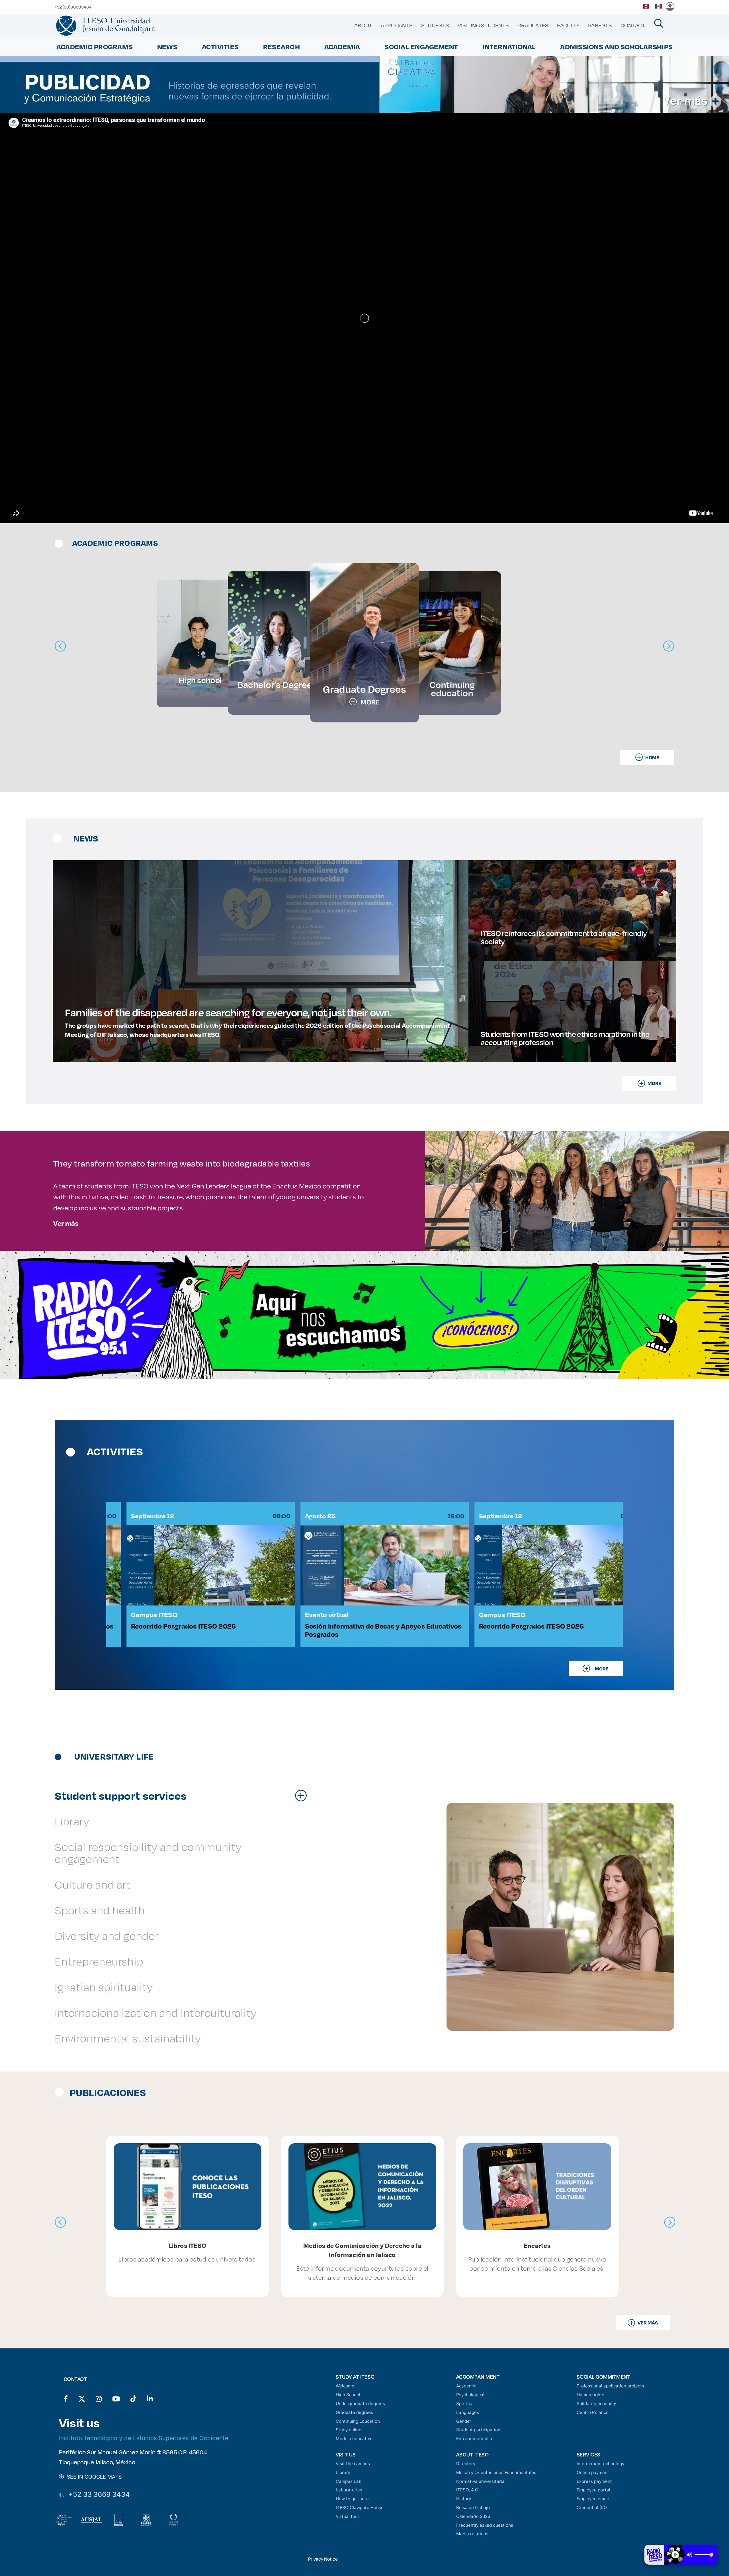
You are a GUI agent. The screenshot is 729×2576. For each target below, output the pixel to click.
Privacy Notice (323, 2559)
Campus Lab (349, 2481)
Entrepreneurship (474, 2439)
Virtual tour (348, 2516)
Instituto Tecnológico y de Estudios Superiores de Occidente (144, 2438)
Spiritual (465, 2404)
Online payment (593, 2472)
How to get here (352, 2499)
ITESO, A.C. (468, 2490)
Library (343, 2472)
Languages (468, 2412)
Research (281, 47)
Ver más (66, 1223)
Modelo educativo (354, 2439)
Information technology (600, 2464)
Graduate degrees (354, 2412)
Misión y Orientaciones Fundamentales (496, 2472)
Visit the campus (353, 2464)
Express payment (594, 2481)
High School (348, 2395)
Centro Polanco (593, 2412)
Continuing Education (358, 2421)
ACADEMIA (342, 47)
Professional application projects (610, 2386)
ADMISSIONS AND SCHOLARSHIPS (616, 47)
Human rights (590, 2395)
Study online (349, 2430)
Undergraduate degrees (360, 2404)
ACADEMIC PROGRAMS (95, 47)
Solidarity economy (596, 2404)
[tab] (184, 1795)
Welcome (345, 2386)
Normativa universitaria (480, 2481)
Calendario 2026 (473, 2516)
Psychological (470, 2395)
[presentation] (60, 2222)
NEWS (167, 47)
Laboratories (349, 2490)
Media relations (472, 2534)
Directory (466, 2464)
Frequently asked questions (485, 2525)
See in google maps (93, 2477)
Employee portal (593, 2490)
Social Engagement (421, 47)
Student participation (478, 2430)
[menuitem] (363, 25)
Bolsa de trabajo (473, 2507)
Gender (464, 2421)
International (509, 47)
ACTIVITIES (220, 47)
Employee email (593, 2499)
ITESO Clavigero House (360, 2507)
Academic (466, 2386)
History (464, 2499)
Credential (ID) (592, 2507)
